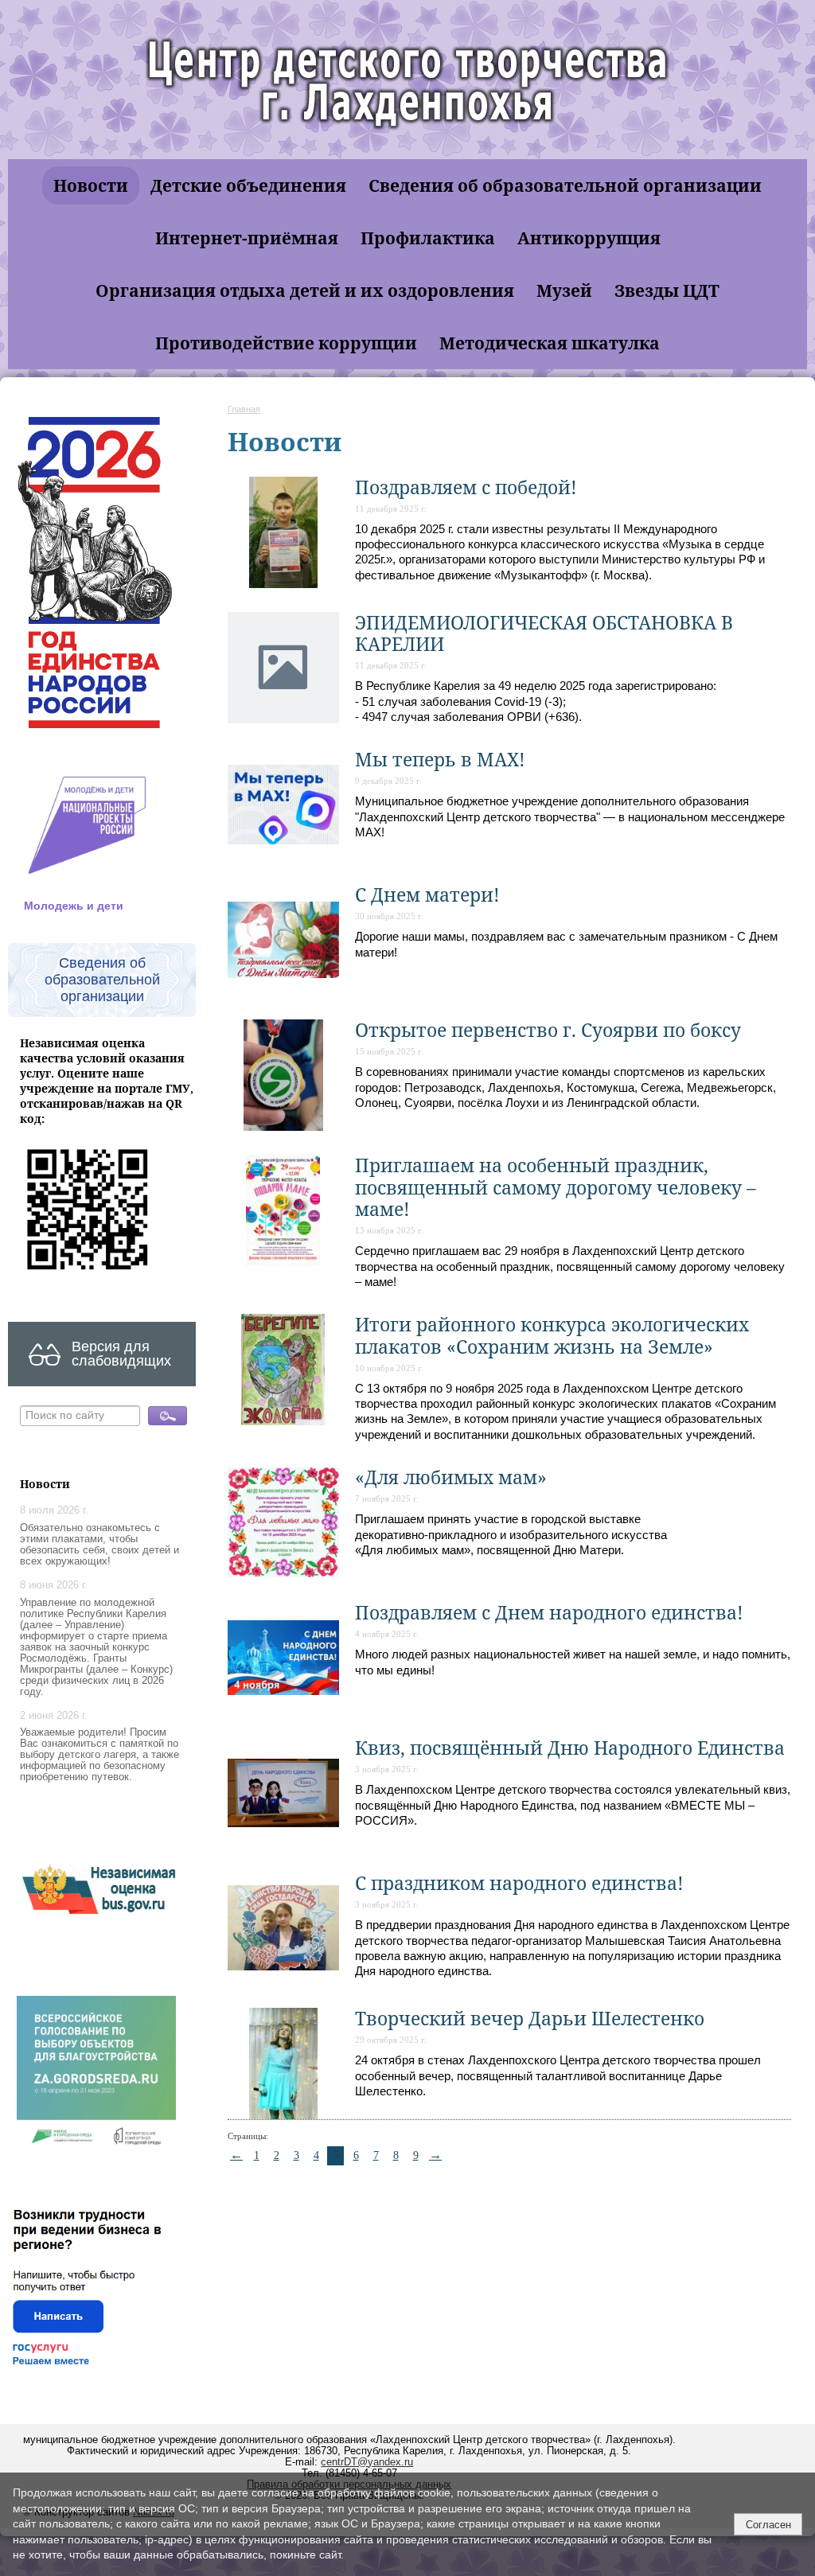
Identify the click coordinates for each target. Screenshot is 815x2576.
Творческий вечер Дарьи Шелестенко (530, 2019)
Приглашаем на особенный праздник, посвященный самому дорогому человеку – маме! (556, 1187)
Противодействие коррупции (286, 343)
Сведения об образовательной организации (565, 185)
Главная (244, 409)
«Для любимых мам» (451, 1477)
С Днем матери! (427, 895)
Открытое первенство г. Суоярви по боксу (548, 1030)
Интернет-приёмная (247, 238)
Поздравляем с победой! (466, 487)
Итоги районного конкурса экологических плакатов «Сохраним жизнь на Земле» (552, 1335)
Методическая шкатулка (550, 343)
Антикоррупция (589, 238)
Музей (564, 290)
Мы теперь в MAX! (440, 760)
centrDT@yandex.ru (367, 2462)
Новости (91, 185)
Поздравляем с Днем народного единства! (549, 1613)
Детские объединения (248, 185)
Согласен (768, 2525)
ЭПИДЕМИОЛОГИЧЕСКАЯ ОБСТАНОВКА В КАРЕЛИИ (544, 633)
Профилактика (428, 238)
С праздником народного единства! (519, 1883)
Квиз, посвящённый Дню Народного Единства (570, 1748)
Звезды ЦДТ (667, 290)
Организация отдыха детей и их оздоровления (305, 290)
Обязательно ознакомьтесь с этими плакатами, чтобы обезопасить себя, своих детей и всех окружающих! (99, 1545)
